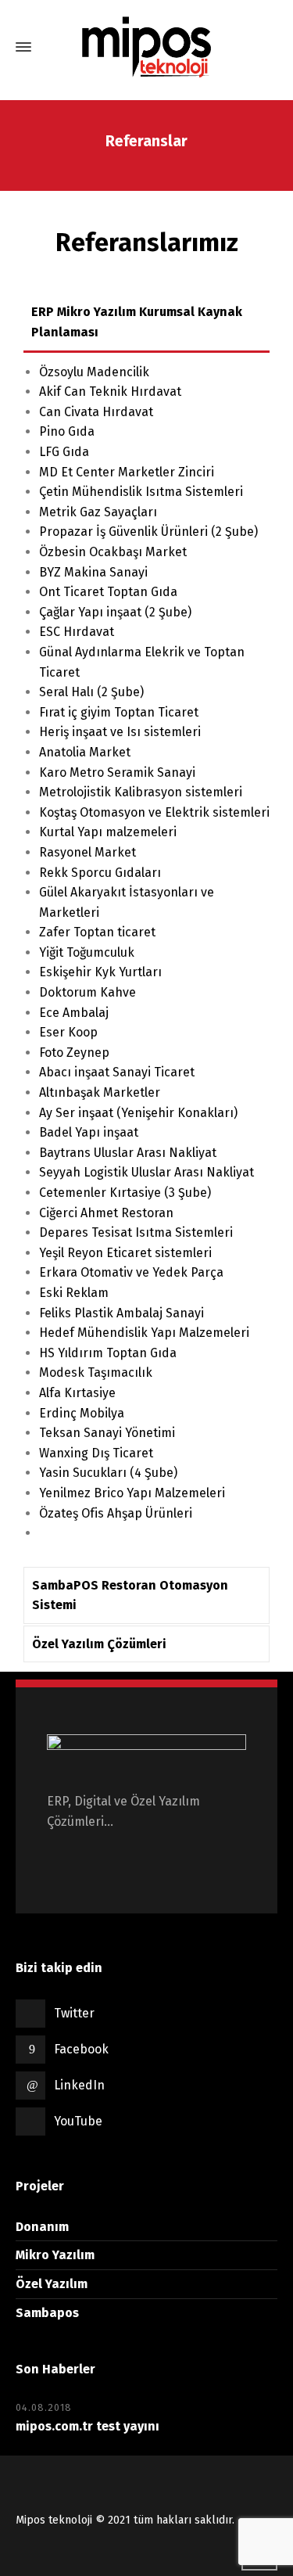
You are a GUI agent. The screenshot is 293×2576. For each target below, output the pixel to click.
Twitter (74, 2013)
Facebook (81, 2049)
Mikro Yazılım (55, 2255)
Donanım (42, 2227)
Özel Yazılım (52, 2284)
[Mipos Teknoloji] (146, 47)
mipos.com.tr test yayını (88, 2426)
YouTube (78, 2121)
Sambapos (47, 2313)
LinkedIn (79, 2085)
